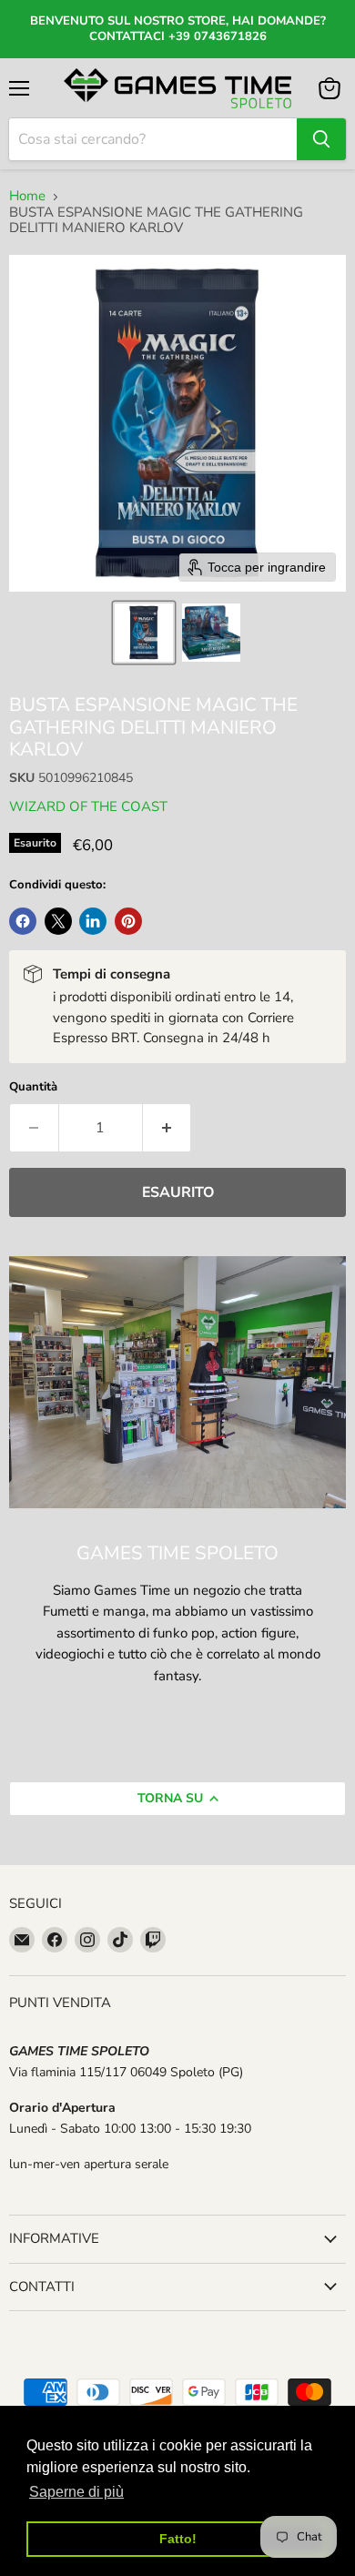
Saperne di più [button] (76, 2492)
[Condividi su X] (58, 921)
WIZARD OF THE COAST (88, 806)
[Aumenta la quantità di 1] (167, 1128)
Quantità (33, 1087)
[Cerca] (321, 139)
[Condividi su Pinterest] (128, 921)
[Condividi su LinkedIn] (93, 921)
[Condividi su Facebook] (23, 921)
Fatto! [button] (178, 2539)
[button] (144, 633)
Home (27, 196)
